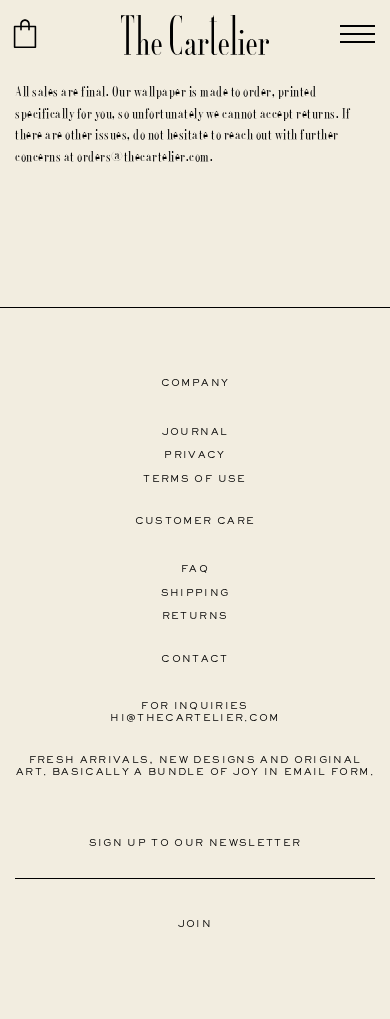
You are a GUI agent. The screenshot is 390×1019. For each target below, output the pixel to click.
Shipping (195, 593)
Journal (195, 432)
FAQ (195, 569)
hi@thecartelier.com (195, 718)
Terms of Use (194, 479)
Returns (195, 616)
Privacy (194, 455)
